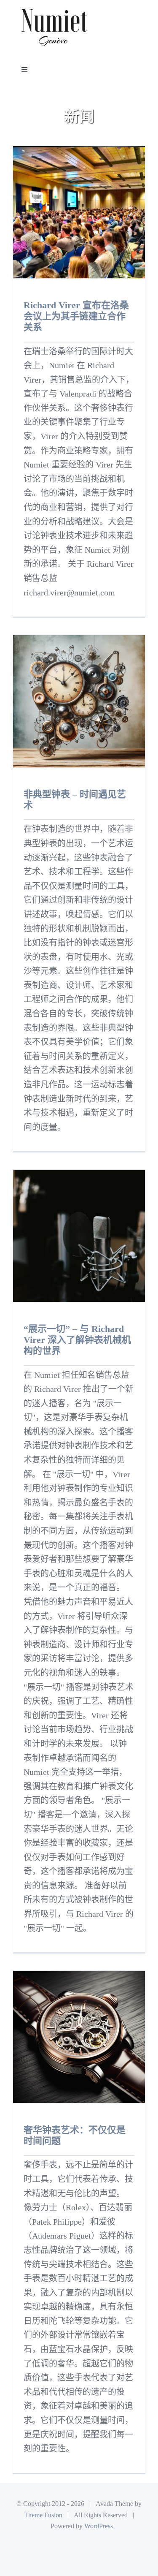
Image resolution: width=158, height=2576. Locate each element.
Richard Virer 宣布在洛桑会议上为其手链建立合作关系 (76, 316)
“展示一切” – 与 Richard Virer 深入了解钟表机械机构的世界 (77, 1340)
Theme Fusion (43, 2515)
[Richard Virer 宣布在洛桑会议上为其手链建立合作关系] (79, 212)
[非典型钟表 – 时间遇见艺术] (79, 701)
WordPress (99, 2526)
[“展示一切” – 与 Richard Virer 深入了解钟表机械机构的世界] (79, 1236)
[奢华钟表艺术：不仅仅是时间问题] (79, 2037)
